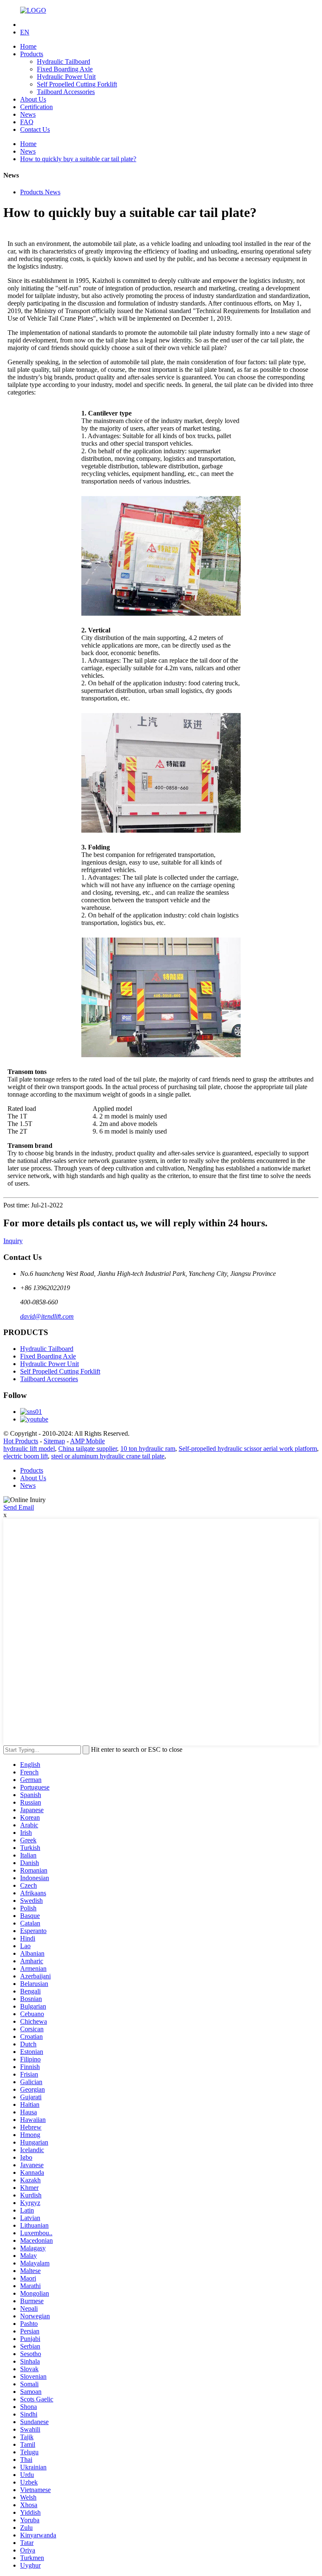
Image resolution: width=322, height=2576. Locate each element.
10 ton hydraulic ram (148, 1449)
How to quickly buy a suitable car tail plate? (78, 159)
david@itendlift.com (47, 1316)
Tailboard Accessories (66, 92)
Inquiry (13, 1241)
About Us (33, 99)
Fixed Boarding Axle (65, 69)
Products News (40, 192)
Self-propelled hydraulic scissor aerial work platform (248, 1449)
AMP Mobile (87, 1441)
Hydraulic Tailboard (64, 61)
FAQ (27, 122)
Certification (36, 107)
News (28, 114)
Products (32, 54)
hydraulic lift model (29, 1449)
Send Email (19, 1507)
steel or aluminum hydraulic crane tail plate (108, 1456)
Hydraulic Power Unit (66, 77)
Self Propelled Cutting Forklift (77, 84)
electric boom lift (26, 1456)
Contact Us (35, 129)
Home (28, 46)
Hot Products (21, 1441)
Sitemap (54, 1441)
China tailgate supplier (88, 1449)
